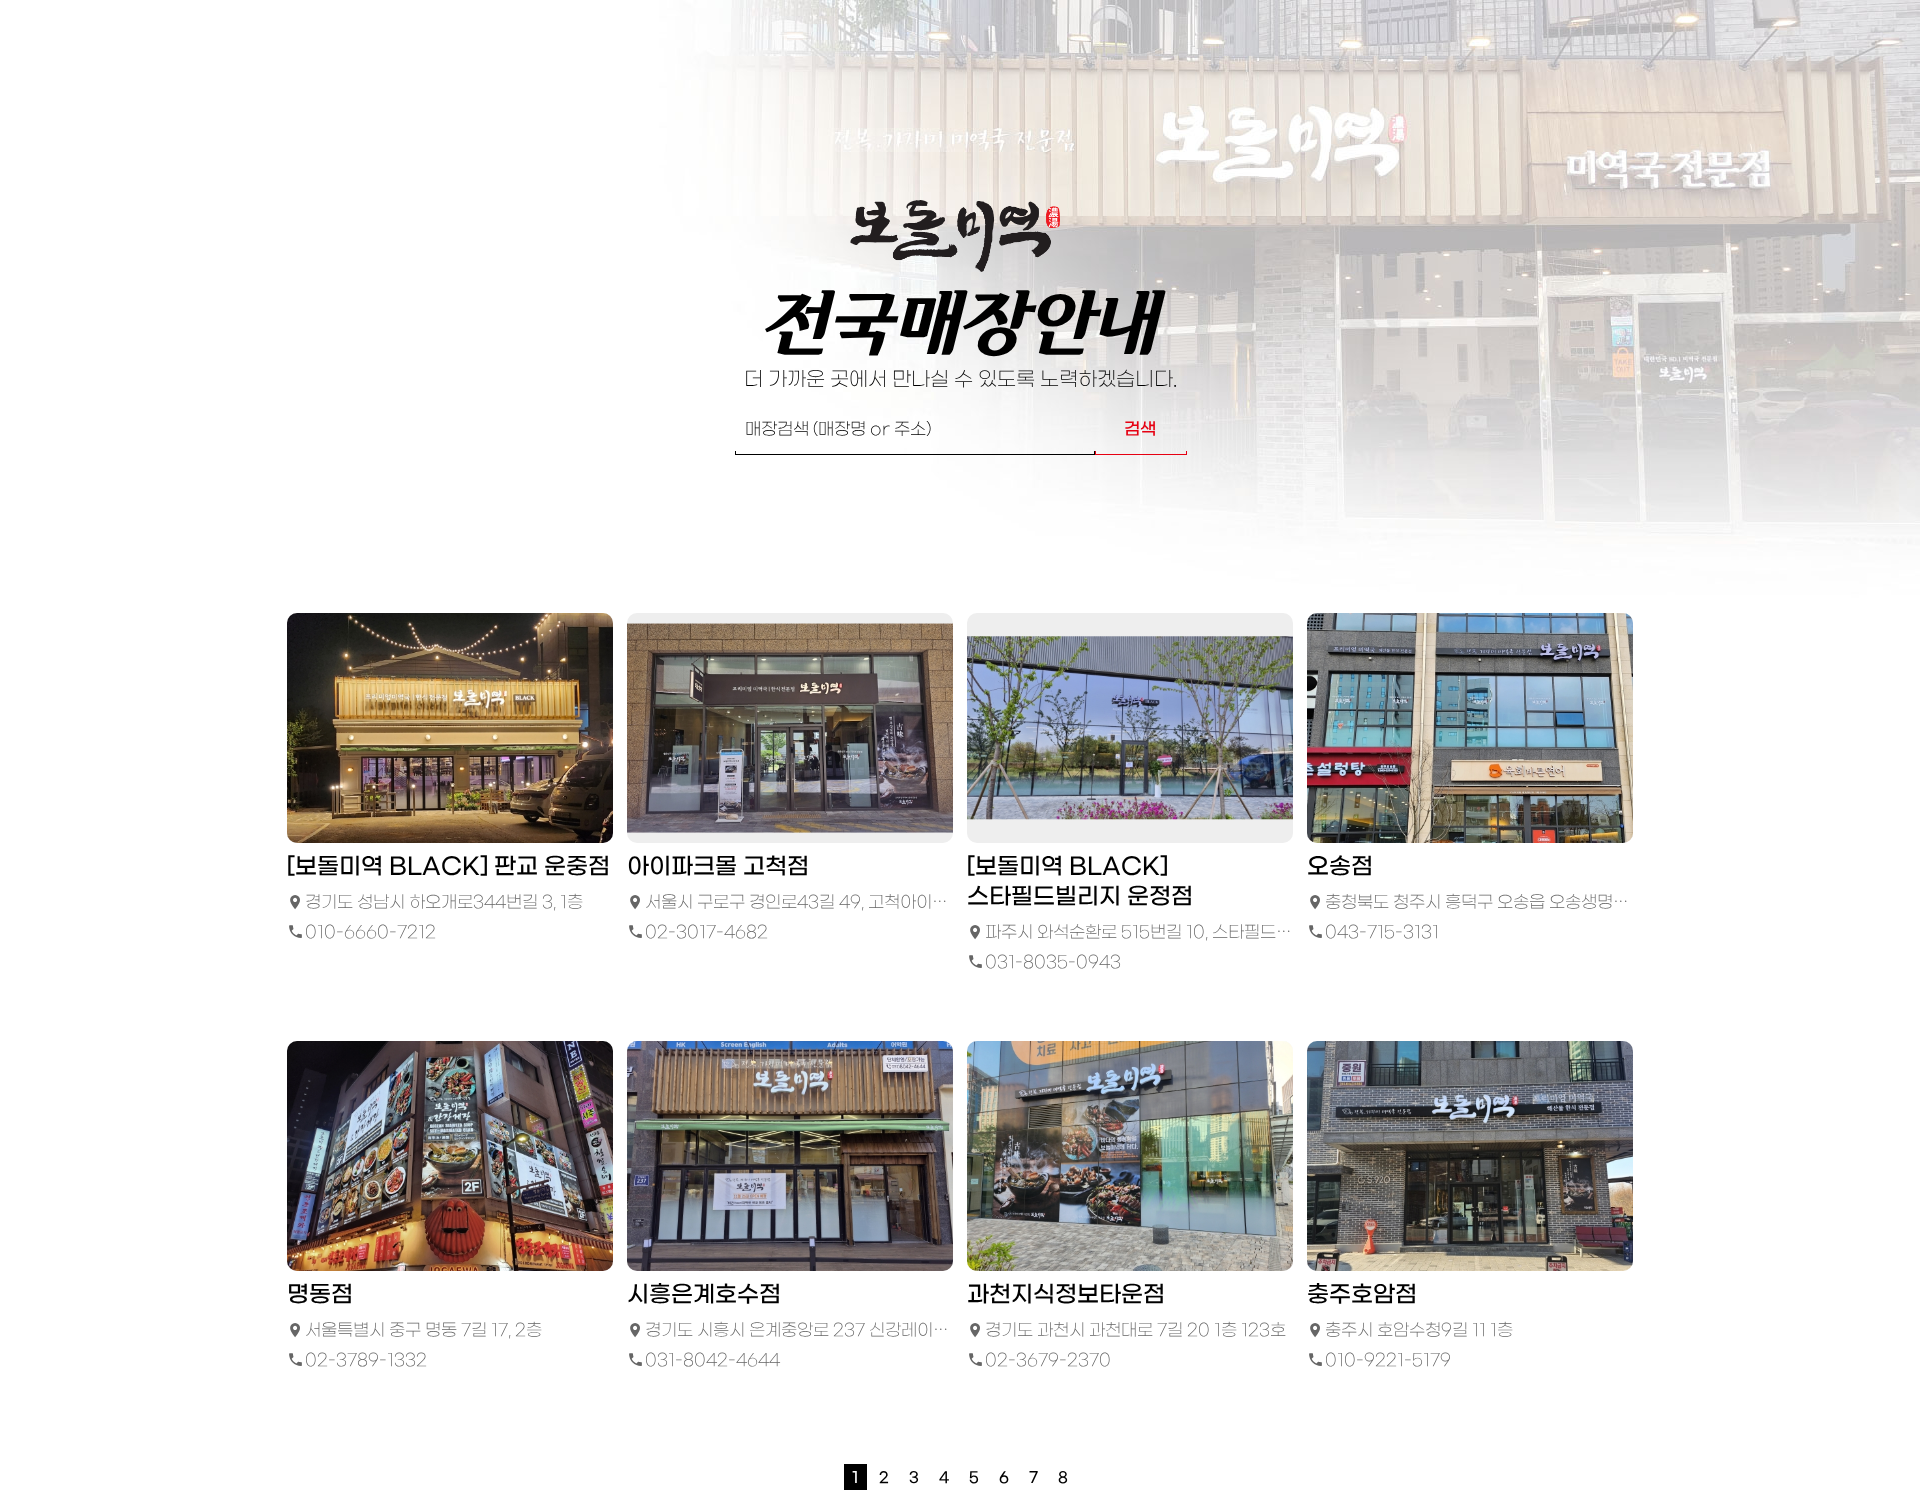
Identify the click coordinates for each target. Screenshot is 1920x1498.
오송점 (1340, 867)
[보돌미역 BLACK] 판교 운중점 (448, 867)
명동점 (320, 1295)
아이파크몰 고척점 (718, 867)
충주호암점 (1362, 1295)
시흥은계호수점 (704, 1295)
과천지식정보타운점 (1066, 1295)
